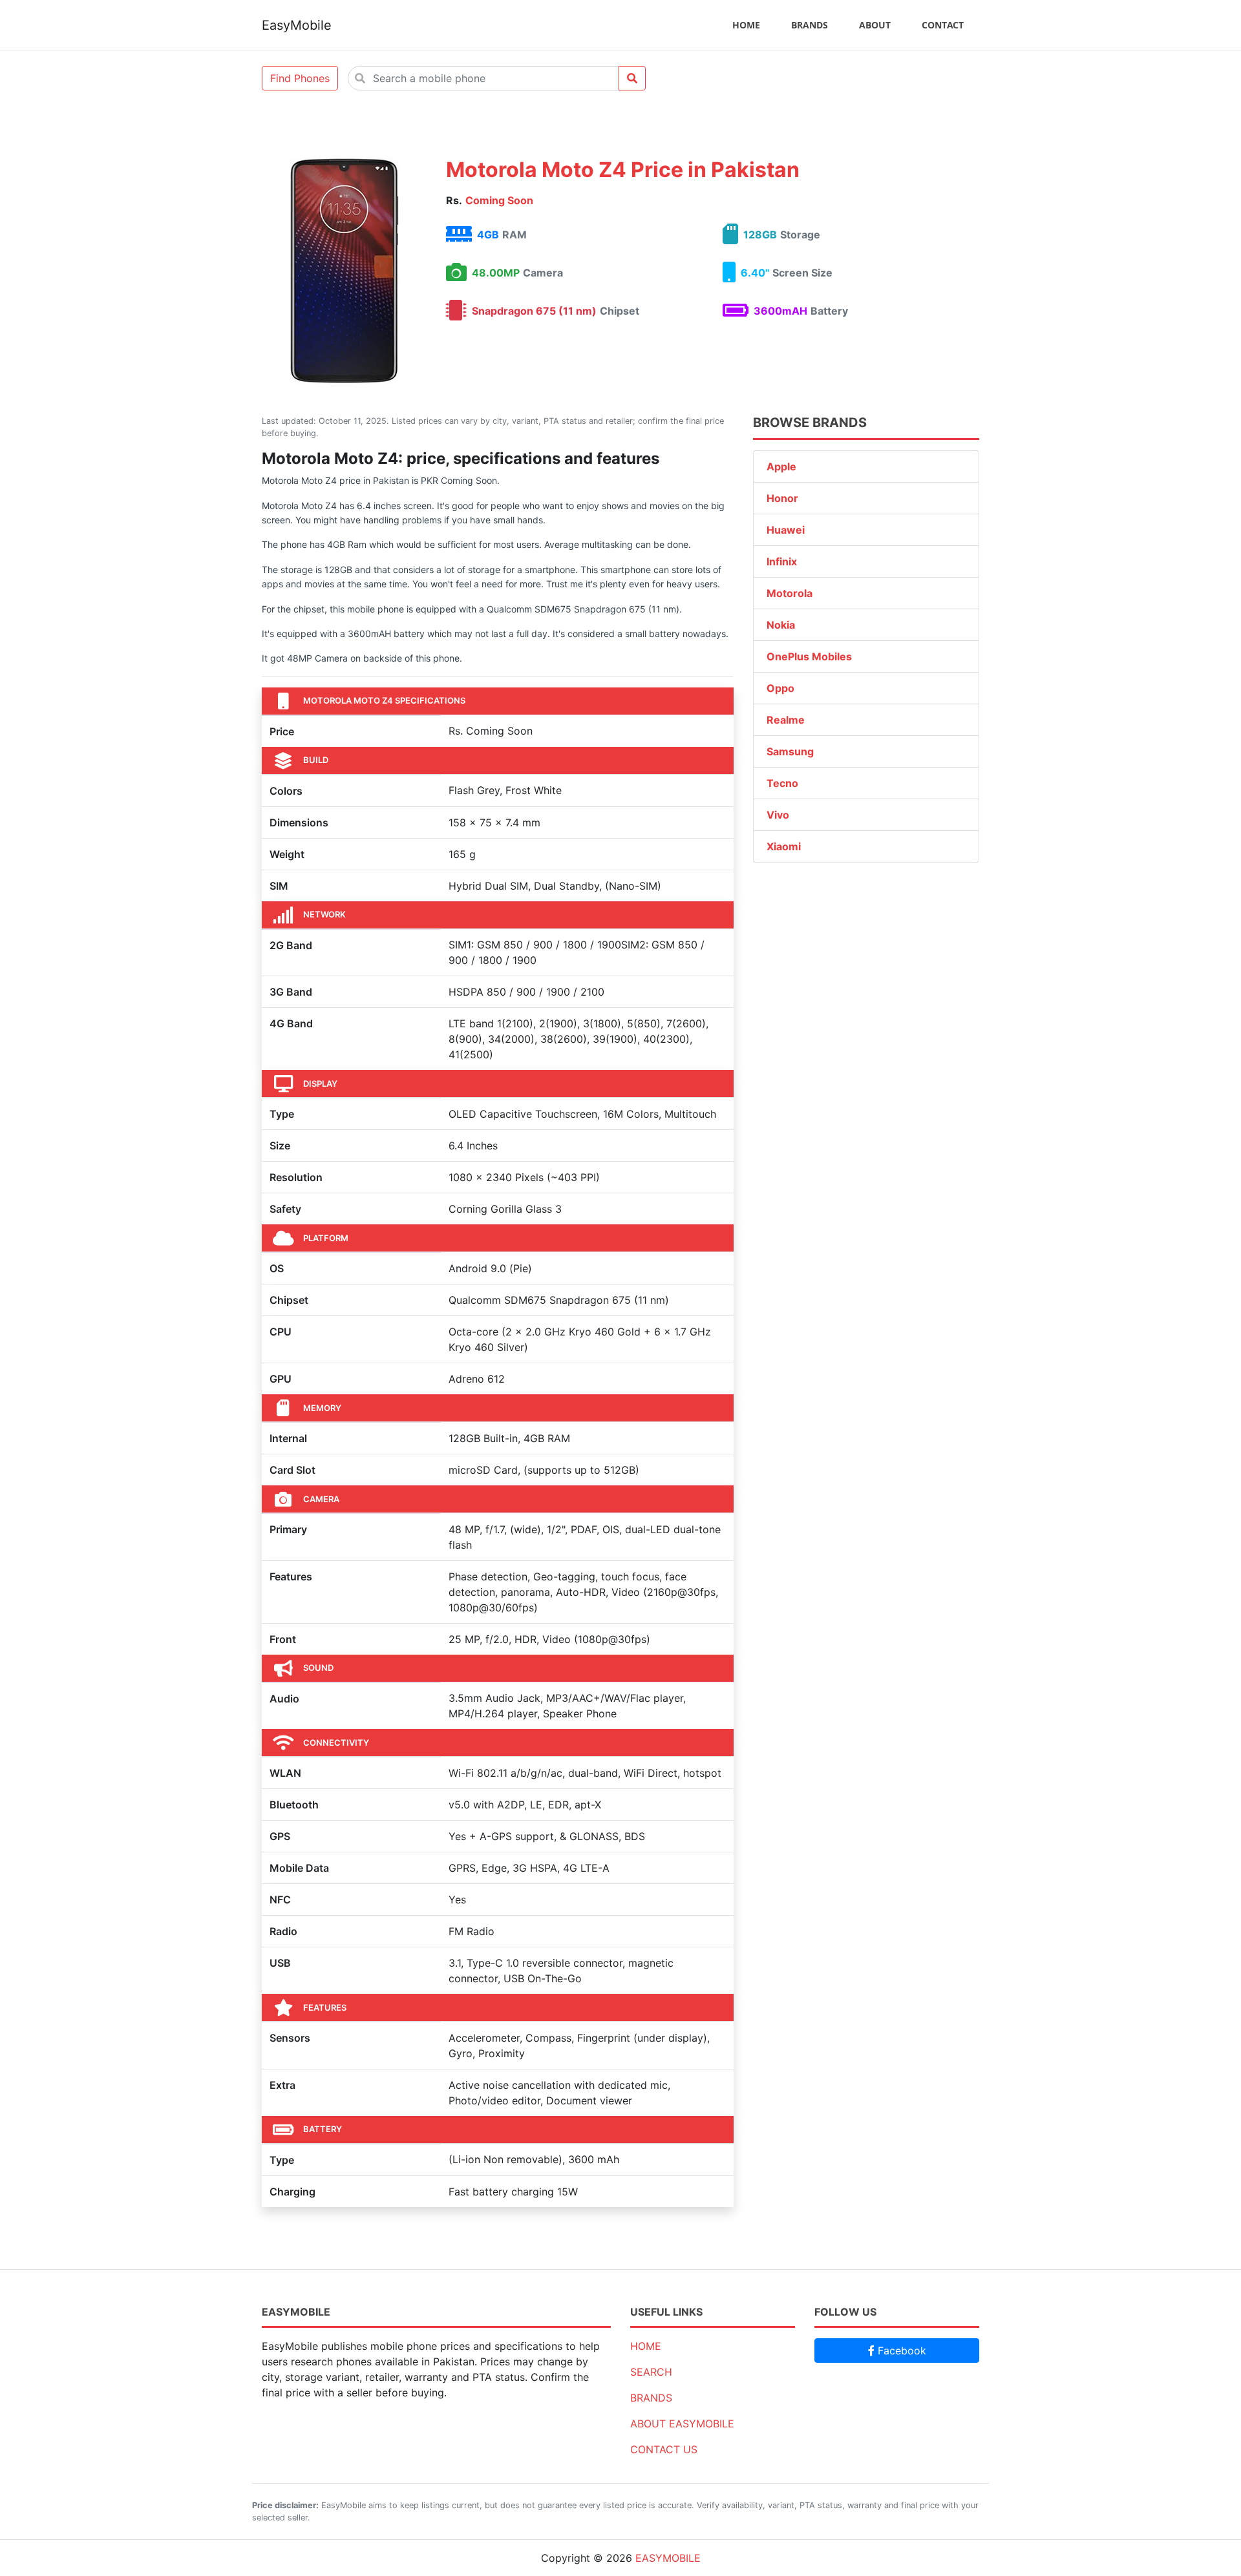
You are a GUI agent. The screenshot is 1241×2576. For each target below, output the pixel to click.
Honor (782, 498)
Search (651, 2372)
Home (746, 25)
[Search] (632, 78)
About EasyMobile (682, 2424)
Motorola (790, 593)
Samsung (790, 751)
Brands (810, 25)
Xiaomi (784, 846)
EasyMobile (297, 25)
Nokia (781, 625)
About (875, 25)
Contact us (664, 2449)
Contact (943, 25)
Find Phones (300, 78)
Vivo (778, 815)
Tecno (782, 783)
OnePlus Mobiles (809, 656)
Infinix (782, 561)
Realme (786, 720)
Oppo (780, 688)
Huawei (786, 530)
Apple (781, 466)
